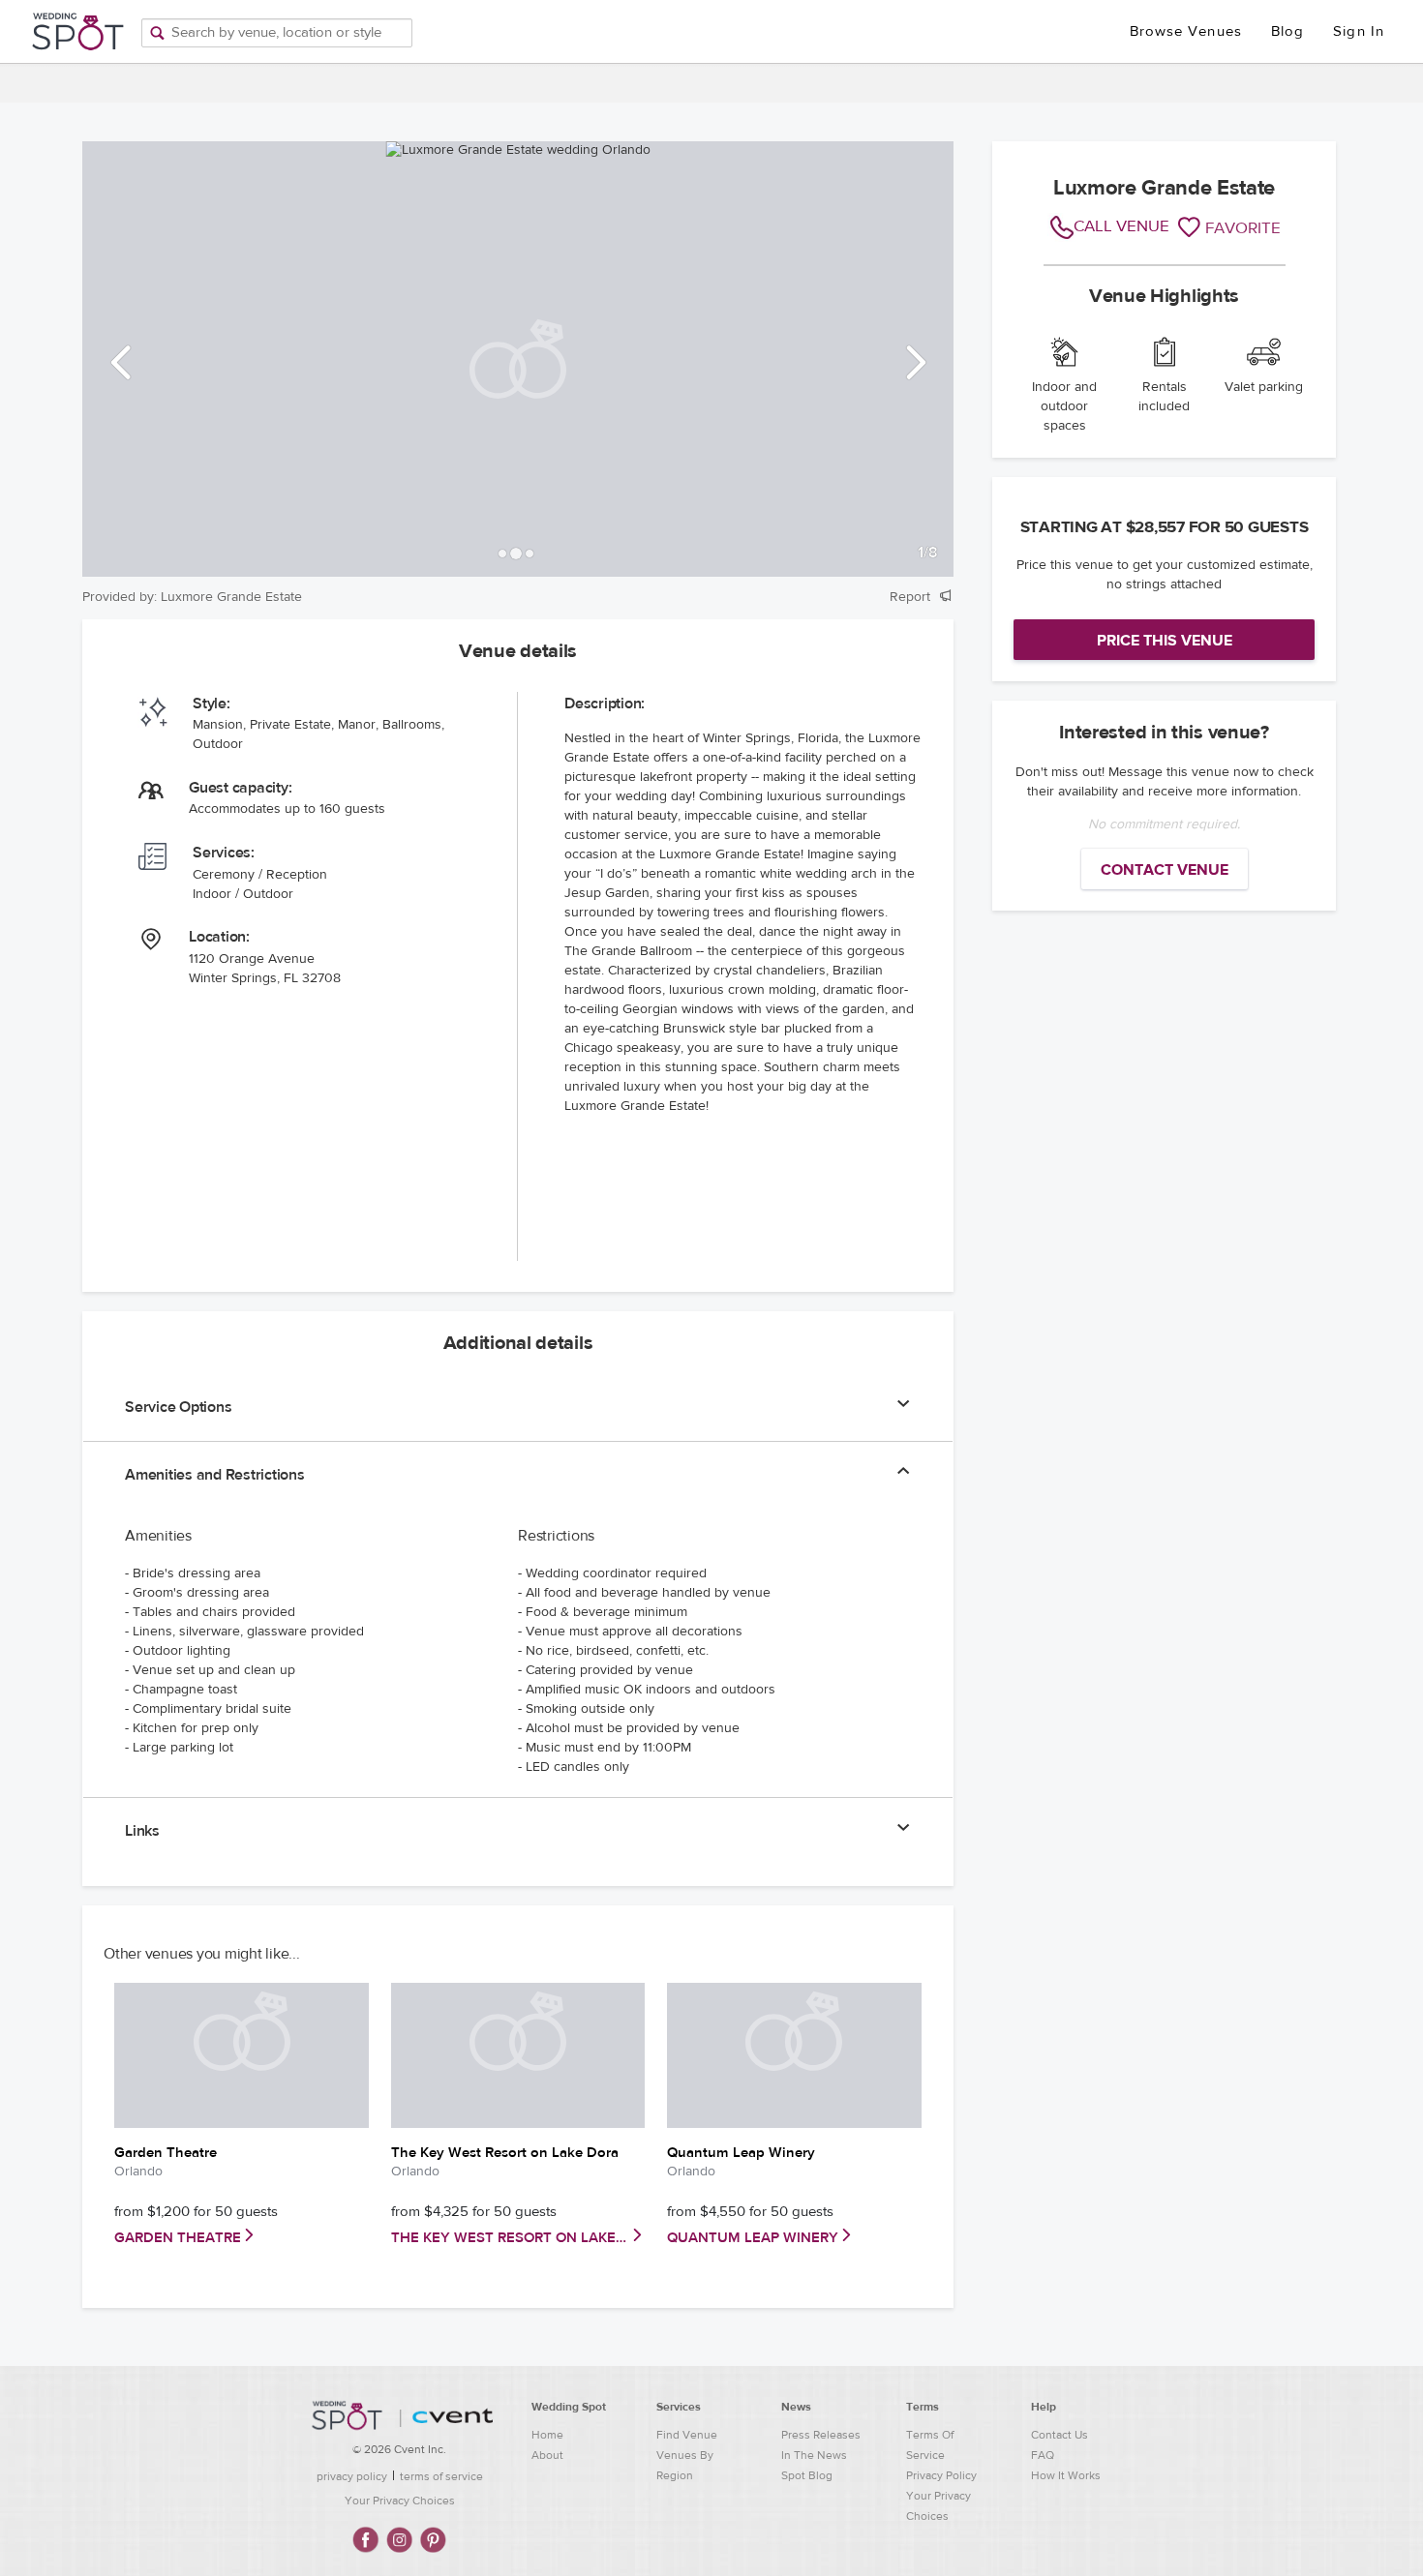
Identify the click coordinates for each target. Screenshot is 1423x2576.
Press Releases (821, 2435)
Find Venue (687, 2435)
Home (547, 2435)
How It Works (1066, 2475)
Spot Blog (807, 2475)
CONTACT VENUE (1165, 870)
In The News (814, 2455)
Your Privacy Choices (400, 2501)
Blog (1287, 31)
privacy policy (352, 2476)
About (547, 2455)
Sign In (1359, 31)
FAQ (1043, 2455)
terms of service (441, 2476)
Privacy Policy (941, 2475)
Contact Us (1060, 2435)
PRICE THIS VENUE (1165, 641)
